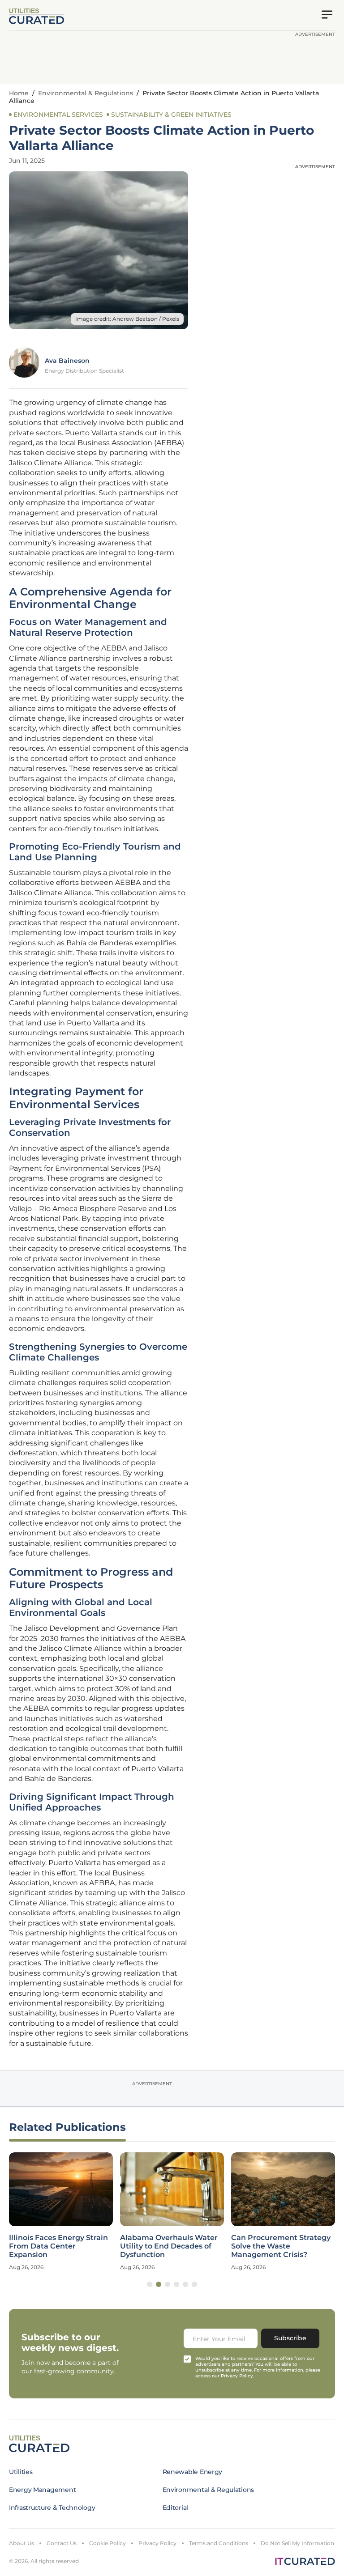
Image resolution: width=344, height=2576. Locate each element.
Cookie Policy (107, 2543)
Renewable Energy (193, 2472)
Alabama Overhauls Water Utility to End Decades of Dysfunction (169, 2246)
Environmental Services (58, 115)
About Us (21, 2543)
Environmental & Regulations (86, 93)
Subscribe (290, 2338)
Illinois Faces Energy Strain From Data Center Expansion (58, 2246)
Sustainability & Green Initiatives (171, 115)
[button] (150, 2284)
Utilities (21, 2472)
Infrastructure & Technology (52, 2508)
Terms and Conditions (219, 2543)
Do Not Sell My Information (297, 2543)
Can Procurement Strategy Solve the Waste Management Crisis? (281, 2246)
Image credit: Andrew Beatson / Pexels (127, 319)
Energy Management (42, 2490)
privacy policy (237, 2376)
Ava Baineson (67, 361)
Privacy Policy (157, 2543)
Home (19, 93)
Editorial (175, 2508)
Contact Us (62, 2543)
